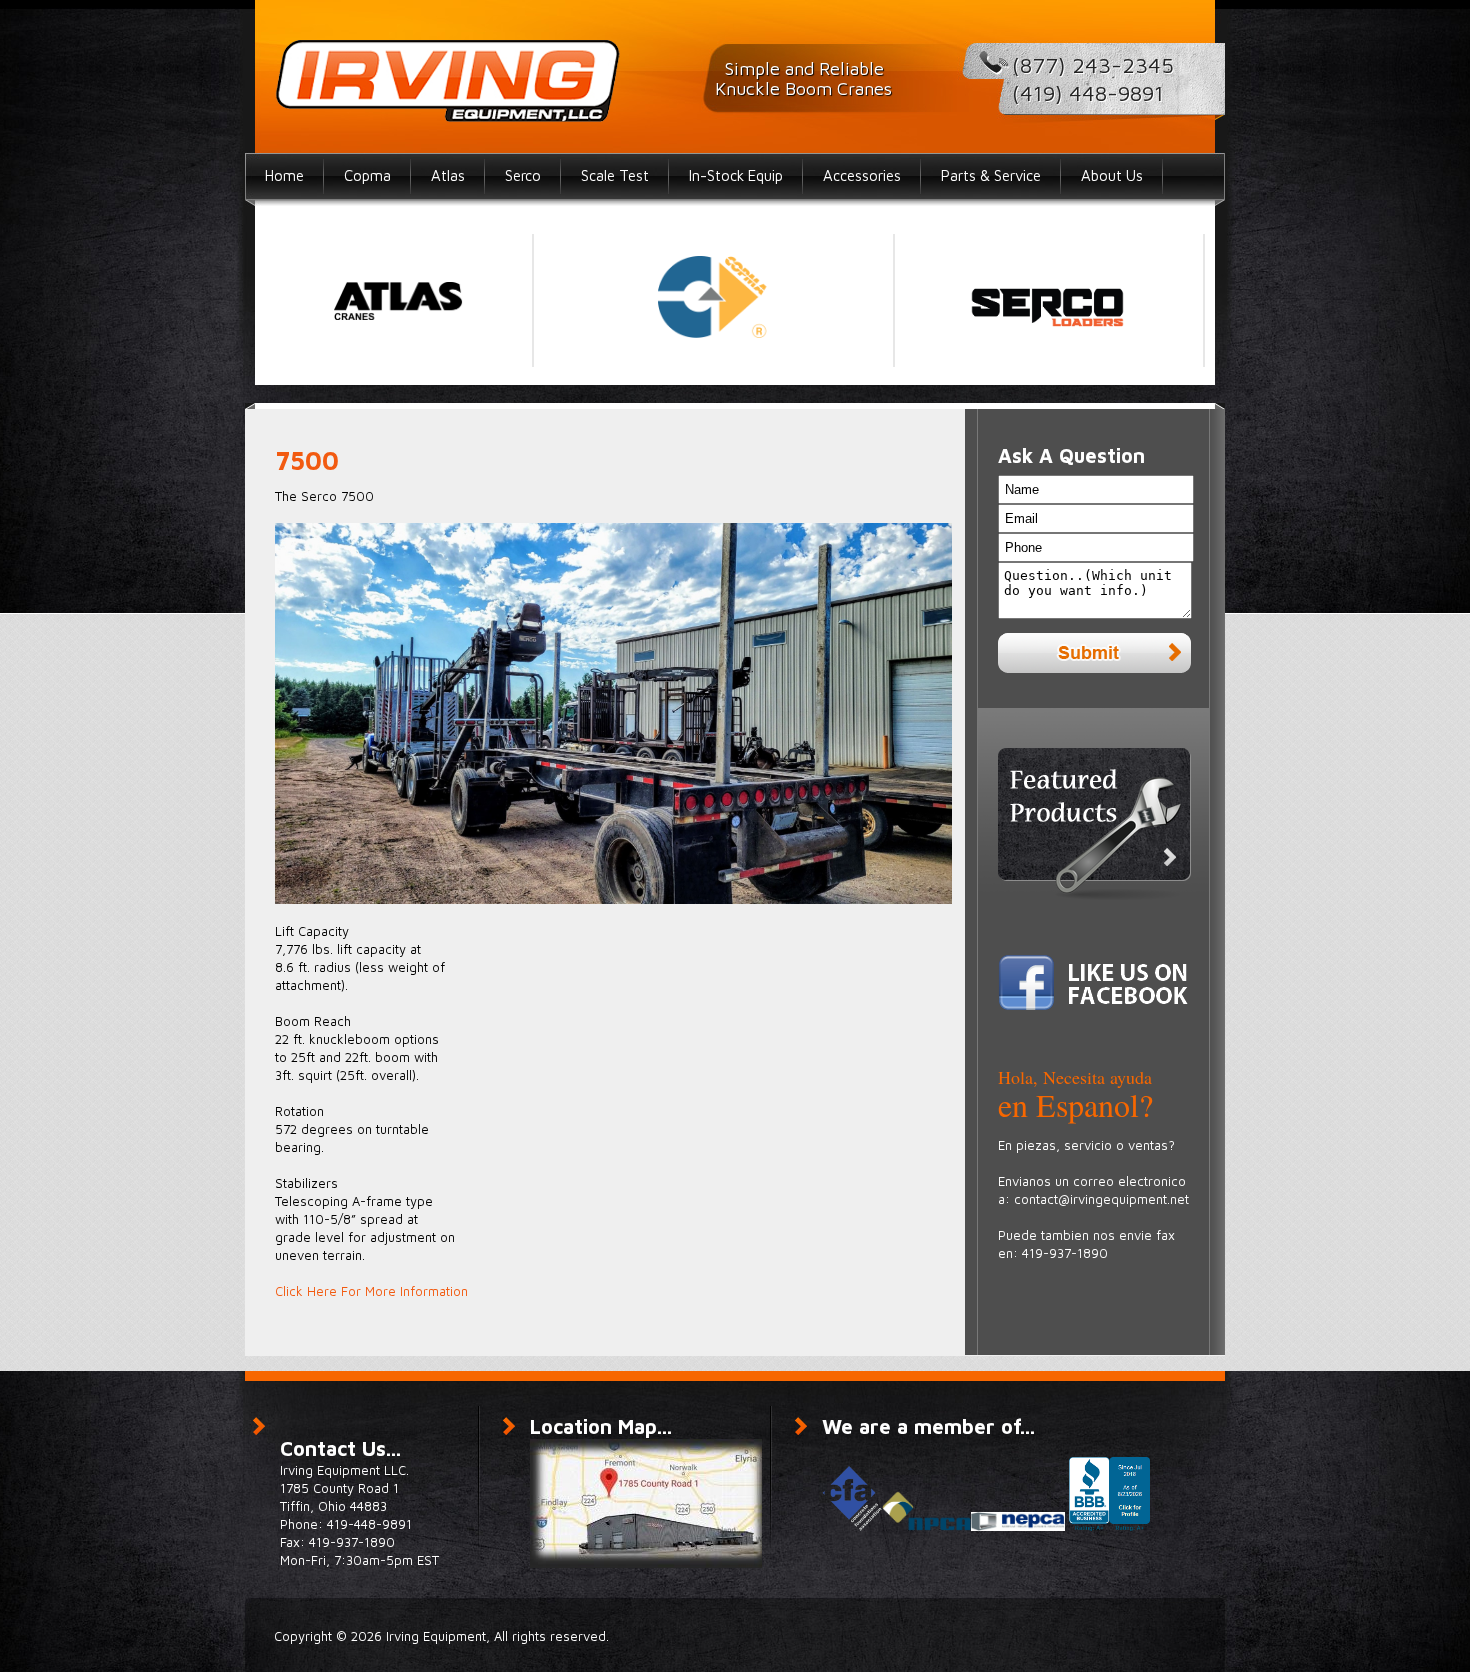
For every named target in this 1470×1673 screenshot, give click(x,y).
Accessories (862, 175)
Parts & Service (991, 175)
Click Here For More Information (371, 1291)
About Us (1112, 175)
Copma (367, 175)
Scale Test (615, 175)
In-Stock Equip (736, 175)
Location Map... (601, 1426)
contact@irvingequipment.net (1101, 1199)
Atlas (448, 175)
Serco (523, 175)
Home (284, 175)
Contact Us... (340, 1448)
